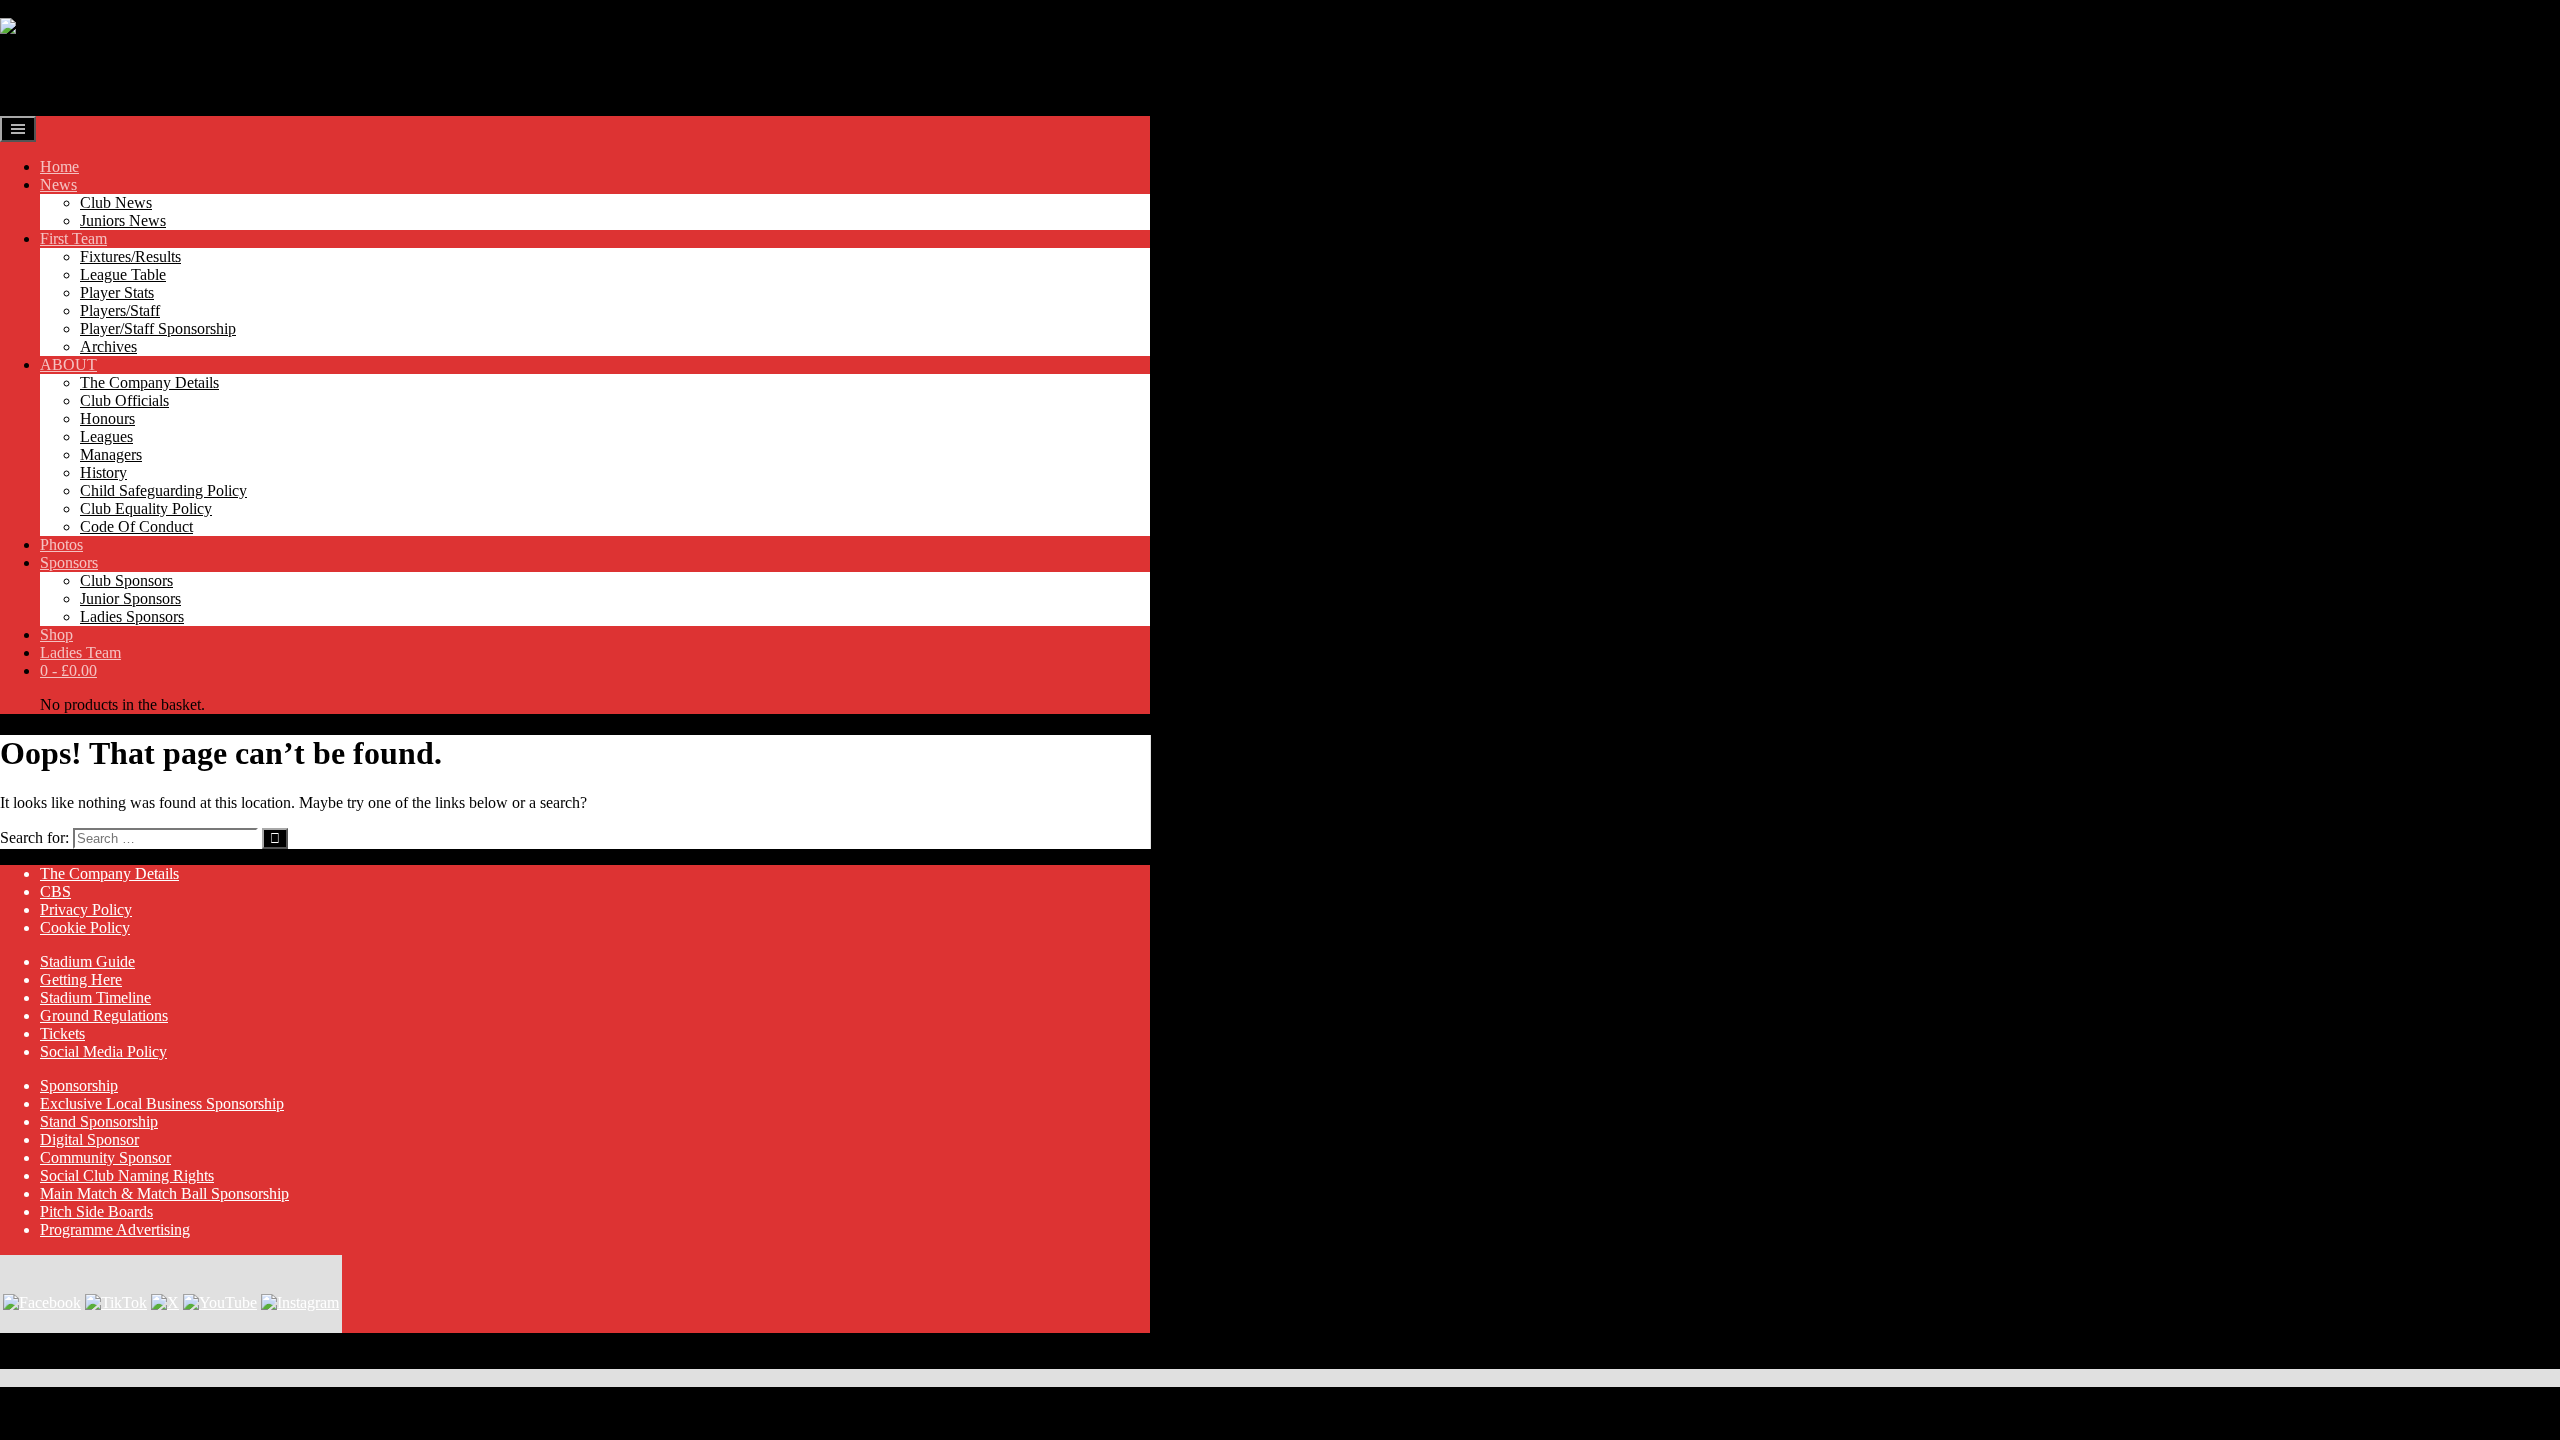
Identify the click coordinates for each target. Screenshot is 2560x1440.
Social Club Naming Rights (127, 1175)
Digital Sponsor (89, 1139)
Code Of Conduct (136, 526)
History (103, 472)
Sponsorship (79, 1085)
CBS (55, 891)
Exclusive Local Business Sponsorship (162, 1103)
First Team (73, 238)
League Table (123, 274)
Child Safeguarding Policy (163, 490)
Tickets (62, 1033)
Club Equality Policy (146, 508)
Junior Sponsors (130, 598)
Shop (56, 634)
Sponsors (69, 562)
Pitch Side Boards (96, 1211)
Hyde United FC (112, 75)
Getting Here (81, 979)
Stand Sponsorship (99, 1121)
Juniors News (123, 220)
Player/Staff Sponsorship (158, 328)
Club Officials (124, 400)
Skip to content (47, 8)
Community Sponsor (105, 1157)
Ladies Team (80, 652)
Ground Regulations (104, 1015)
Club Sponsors (126, 580)
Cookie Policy (85, 927)
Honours (107, 418)
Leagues (106, 436)
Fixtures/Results (130, 256)
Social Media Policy (103, 1051)
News (58, 184)
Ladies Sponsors (132, 616)
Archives (108, 346)
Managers (111, 454)
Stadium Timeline (95, 997)
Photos (61, 544)
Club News (116, 202)
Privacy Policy (86, 909)
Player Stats (117, 292)
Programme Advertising (115, 1229)
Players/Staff (120, 310)
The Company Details (149, 382)
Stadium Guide (87, 961)
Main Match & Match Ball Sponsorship (164, 1193)
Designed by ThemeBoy (77, 1359)
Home (59, 166)
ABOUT (68, 364)
